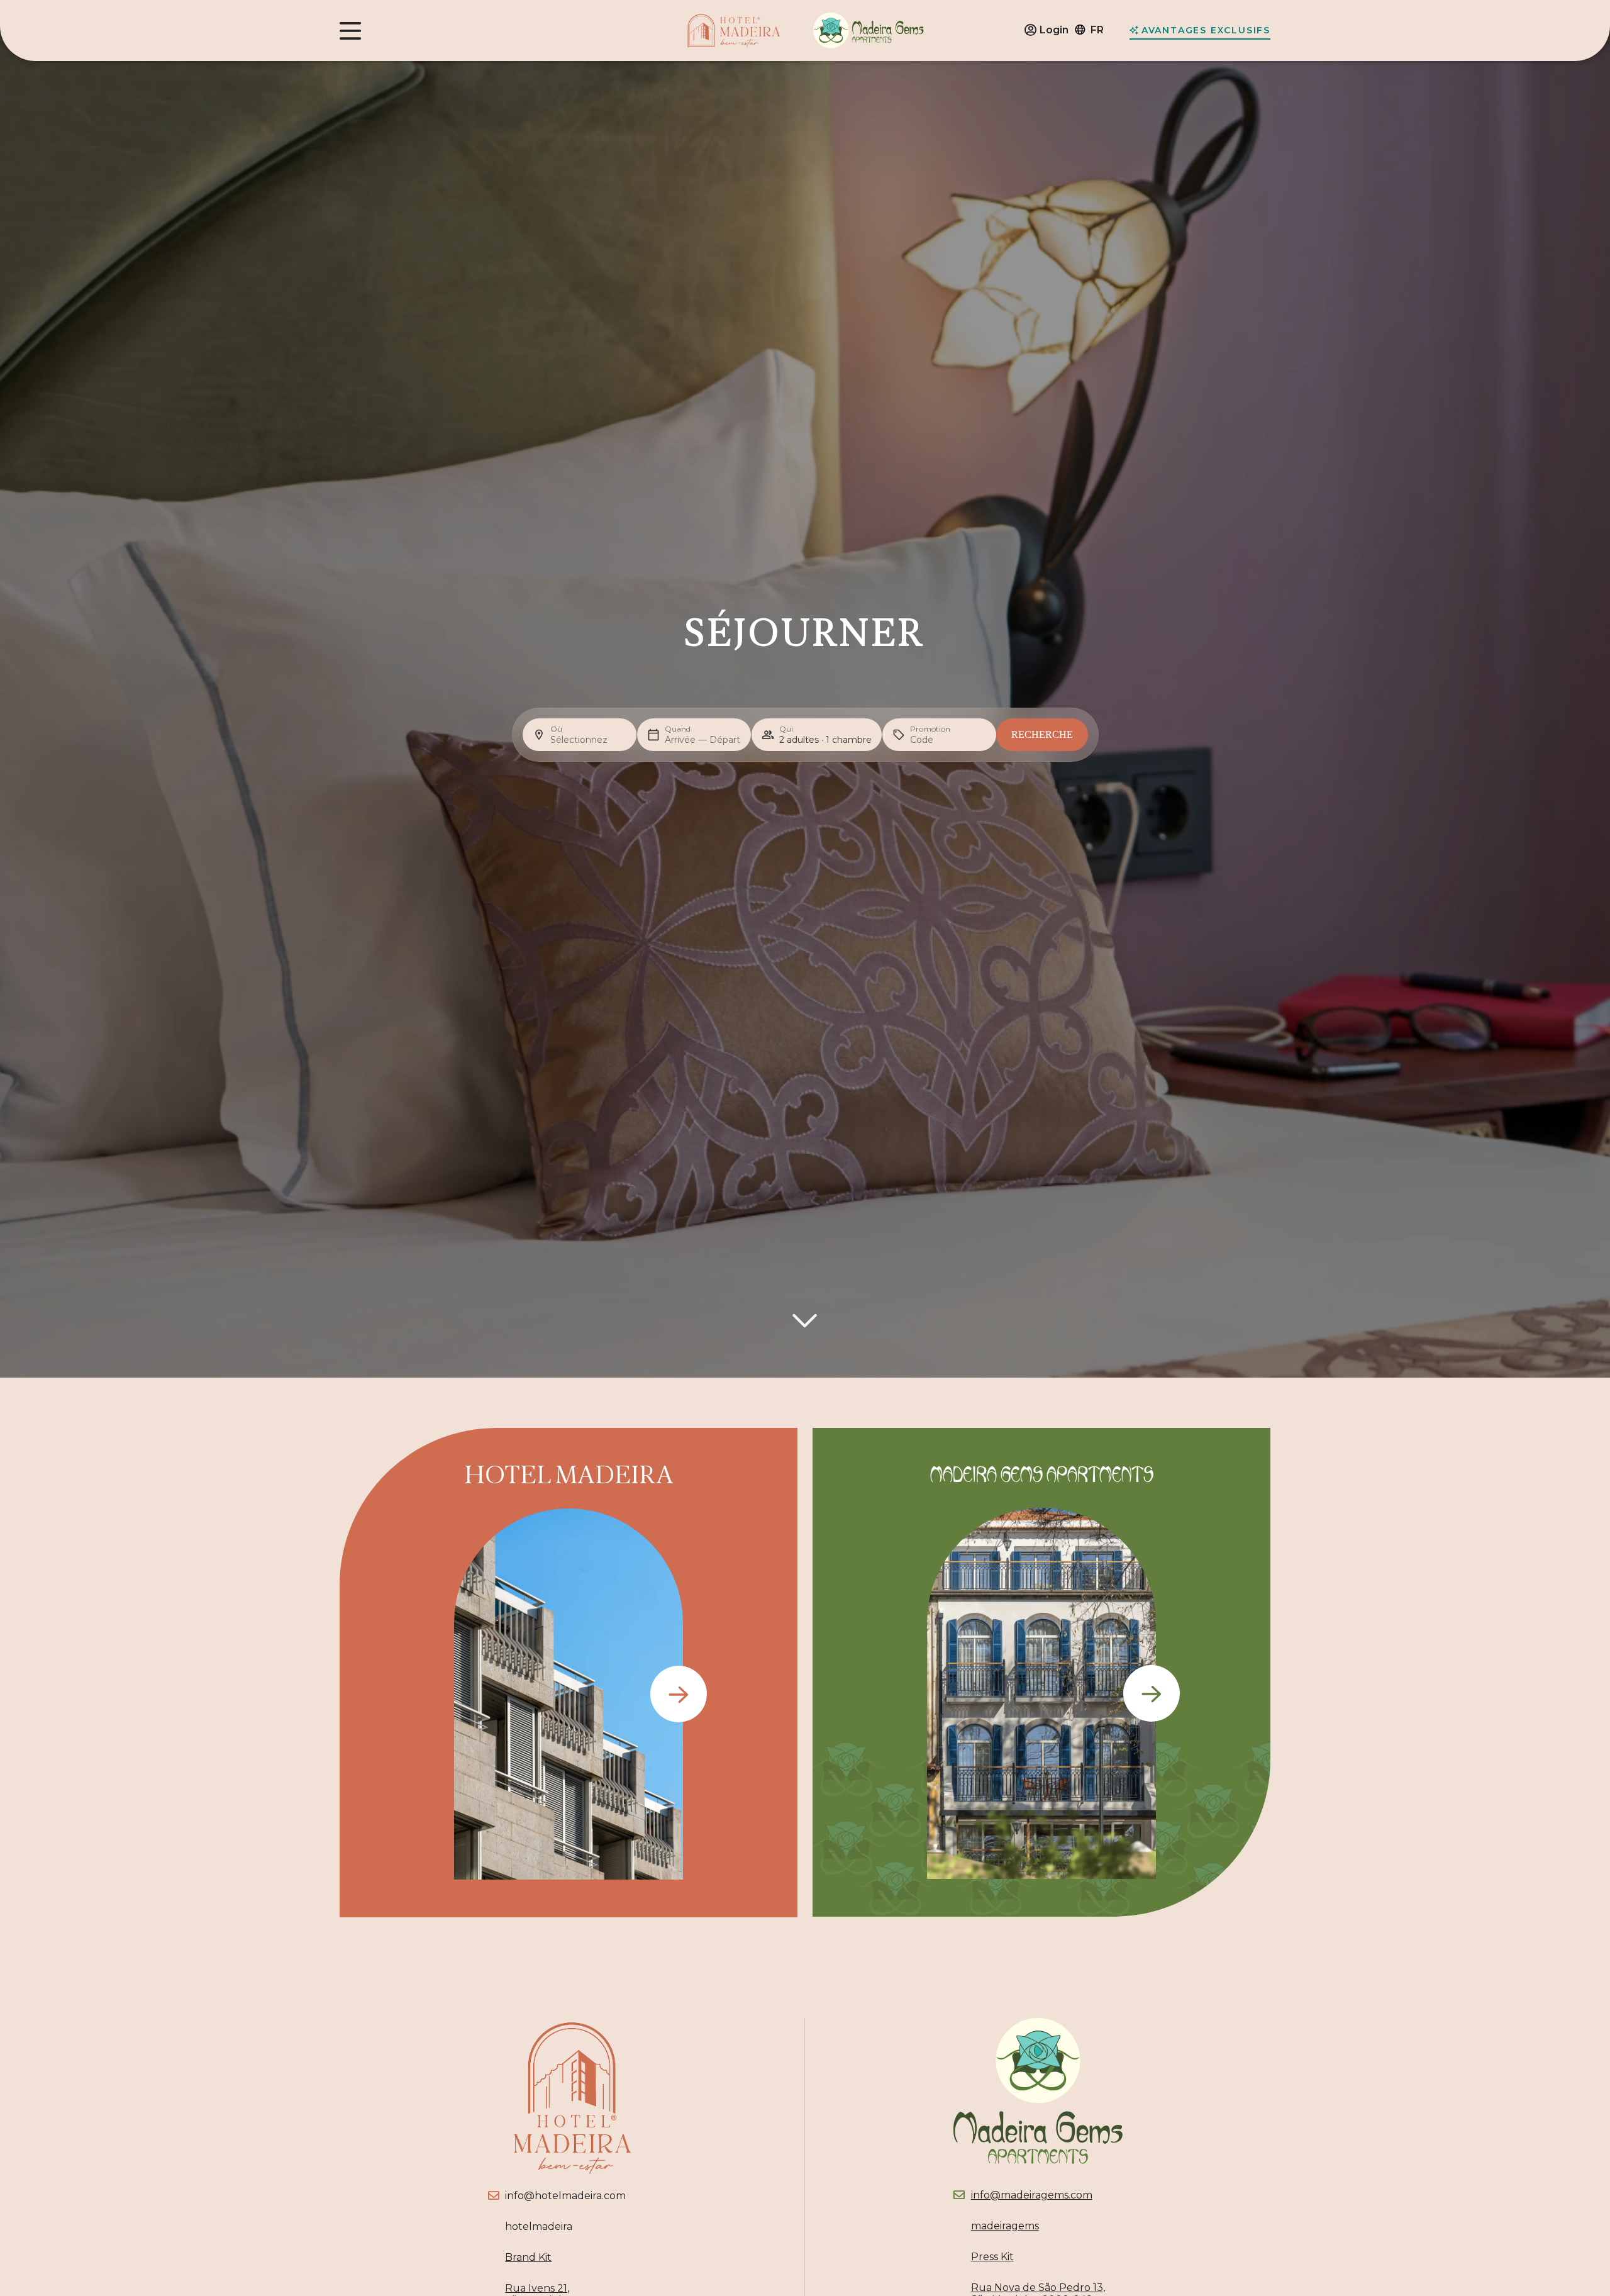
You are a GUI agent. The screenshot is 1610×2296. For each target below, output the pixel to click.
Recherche (1042, 734)
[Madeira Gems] (869, 31)
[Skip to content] (805, 1321)
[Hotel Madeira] (734, 31)
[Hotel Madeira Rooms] (679, 1694)
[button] (1095, 31)
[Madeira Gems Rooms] (1152, 1693)
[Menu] (350, 31)
